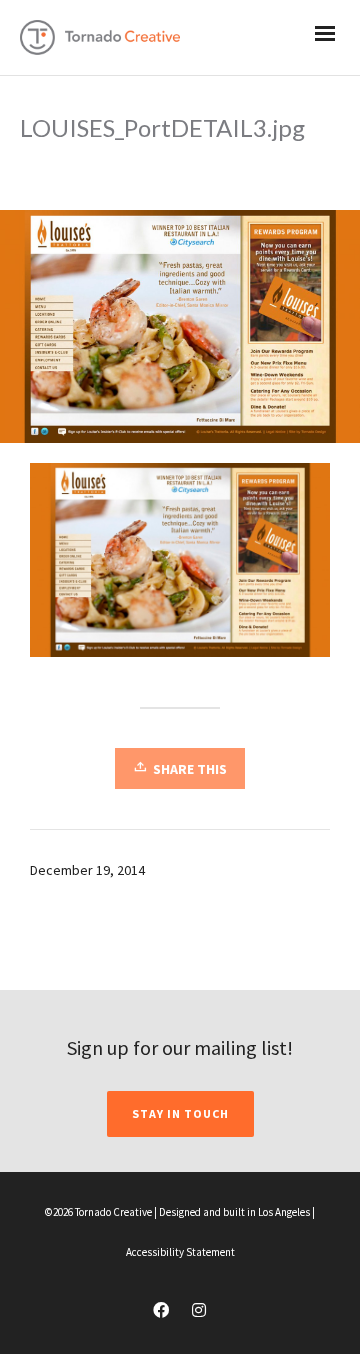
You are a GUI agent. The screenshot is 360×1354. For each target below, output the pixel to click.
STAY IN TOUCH (180, 1113)
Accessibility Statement (180, 1252)
